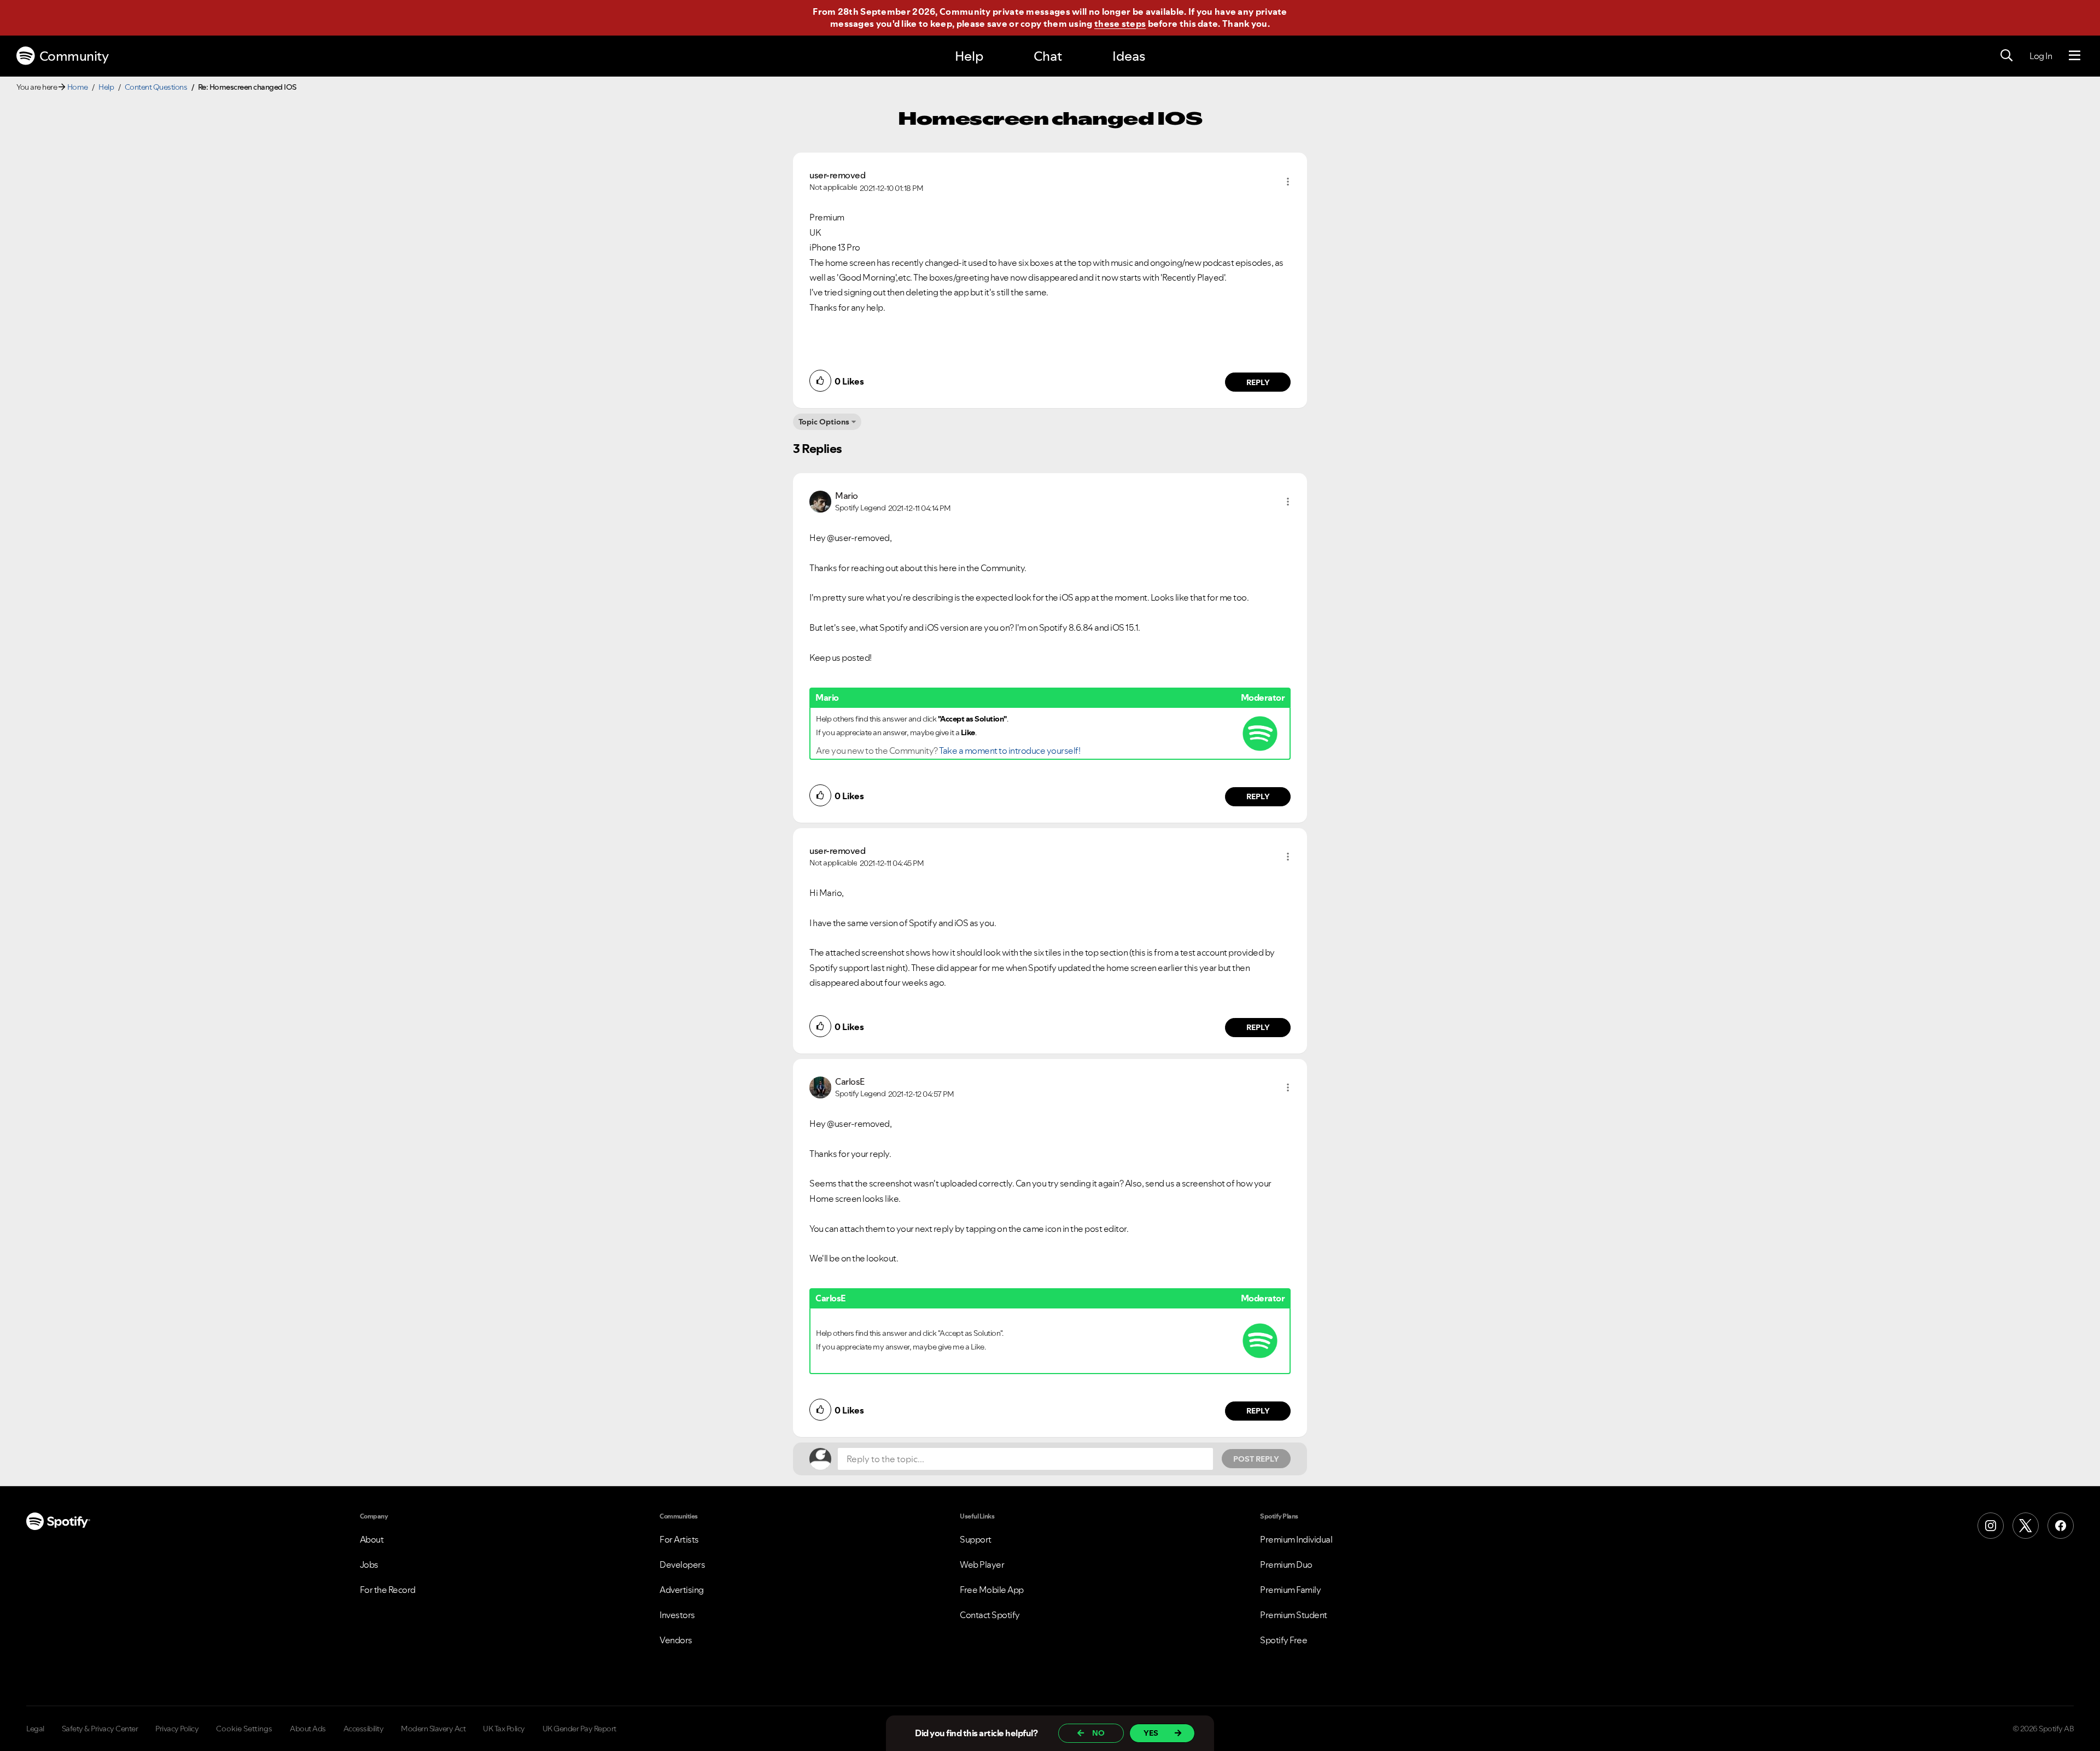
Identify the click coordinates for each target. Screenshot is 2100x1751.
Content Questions (156, 87)
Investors (677, 1615)
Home (78, 87)
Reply (1258, 382)
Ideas (1129, 56)
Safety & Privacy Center (100, 1729)
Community (74, 56)
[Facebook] (2061, 1526)
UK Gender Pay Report (579, 1729)
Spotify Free (1284, 1640)
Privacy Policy (177, 1729)
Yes (1151, 1733)
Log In (2041, 56)
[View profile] (820, 501)
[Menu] (2075, 56)
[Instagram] (1991, 1526)
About (372, 1539)
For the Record (388, 1590)
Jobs (369, 1564)
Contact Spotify (990, 1615)
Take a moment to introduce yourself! (1010, 751)
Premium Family (1290, 1590)
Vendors (676, 1640)
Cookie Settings (244, 1729)
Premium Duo (1286, 1564)
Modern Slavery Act (433, 1729)
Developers (682, 1564)
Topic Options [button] (824, 422)
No (1098, 1733)
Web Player (982, 1564)
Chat (1048, 56)
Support (976, 1539)
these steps (1120, 24)
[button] (1288, 182)
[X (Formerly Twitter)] (2026, 1526)
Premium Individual (1296, 1539)
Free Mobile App (992, 1590)
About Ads (308, 1729)
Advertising (682, 1590)
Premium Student (1294, 1615)
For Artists (679, 1539)
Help (969, 56)
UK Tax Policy (504, 1729)
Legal (35, 1729)
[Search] (2006, 56)
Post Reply (1256, 1459)
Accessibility (364, 1729)
